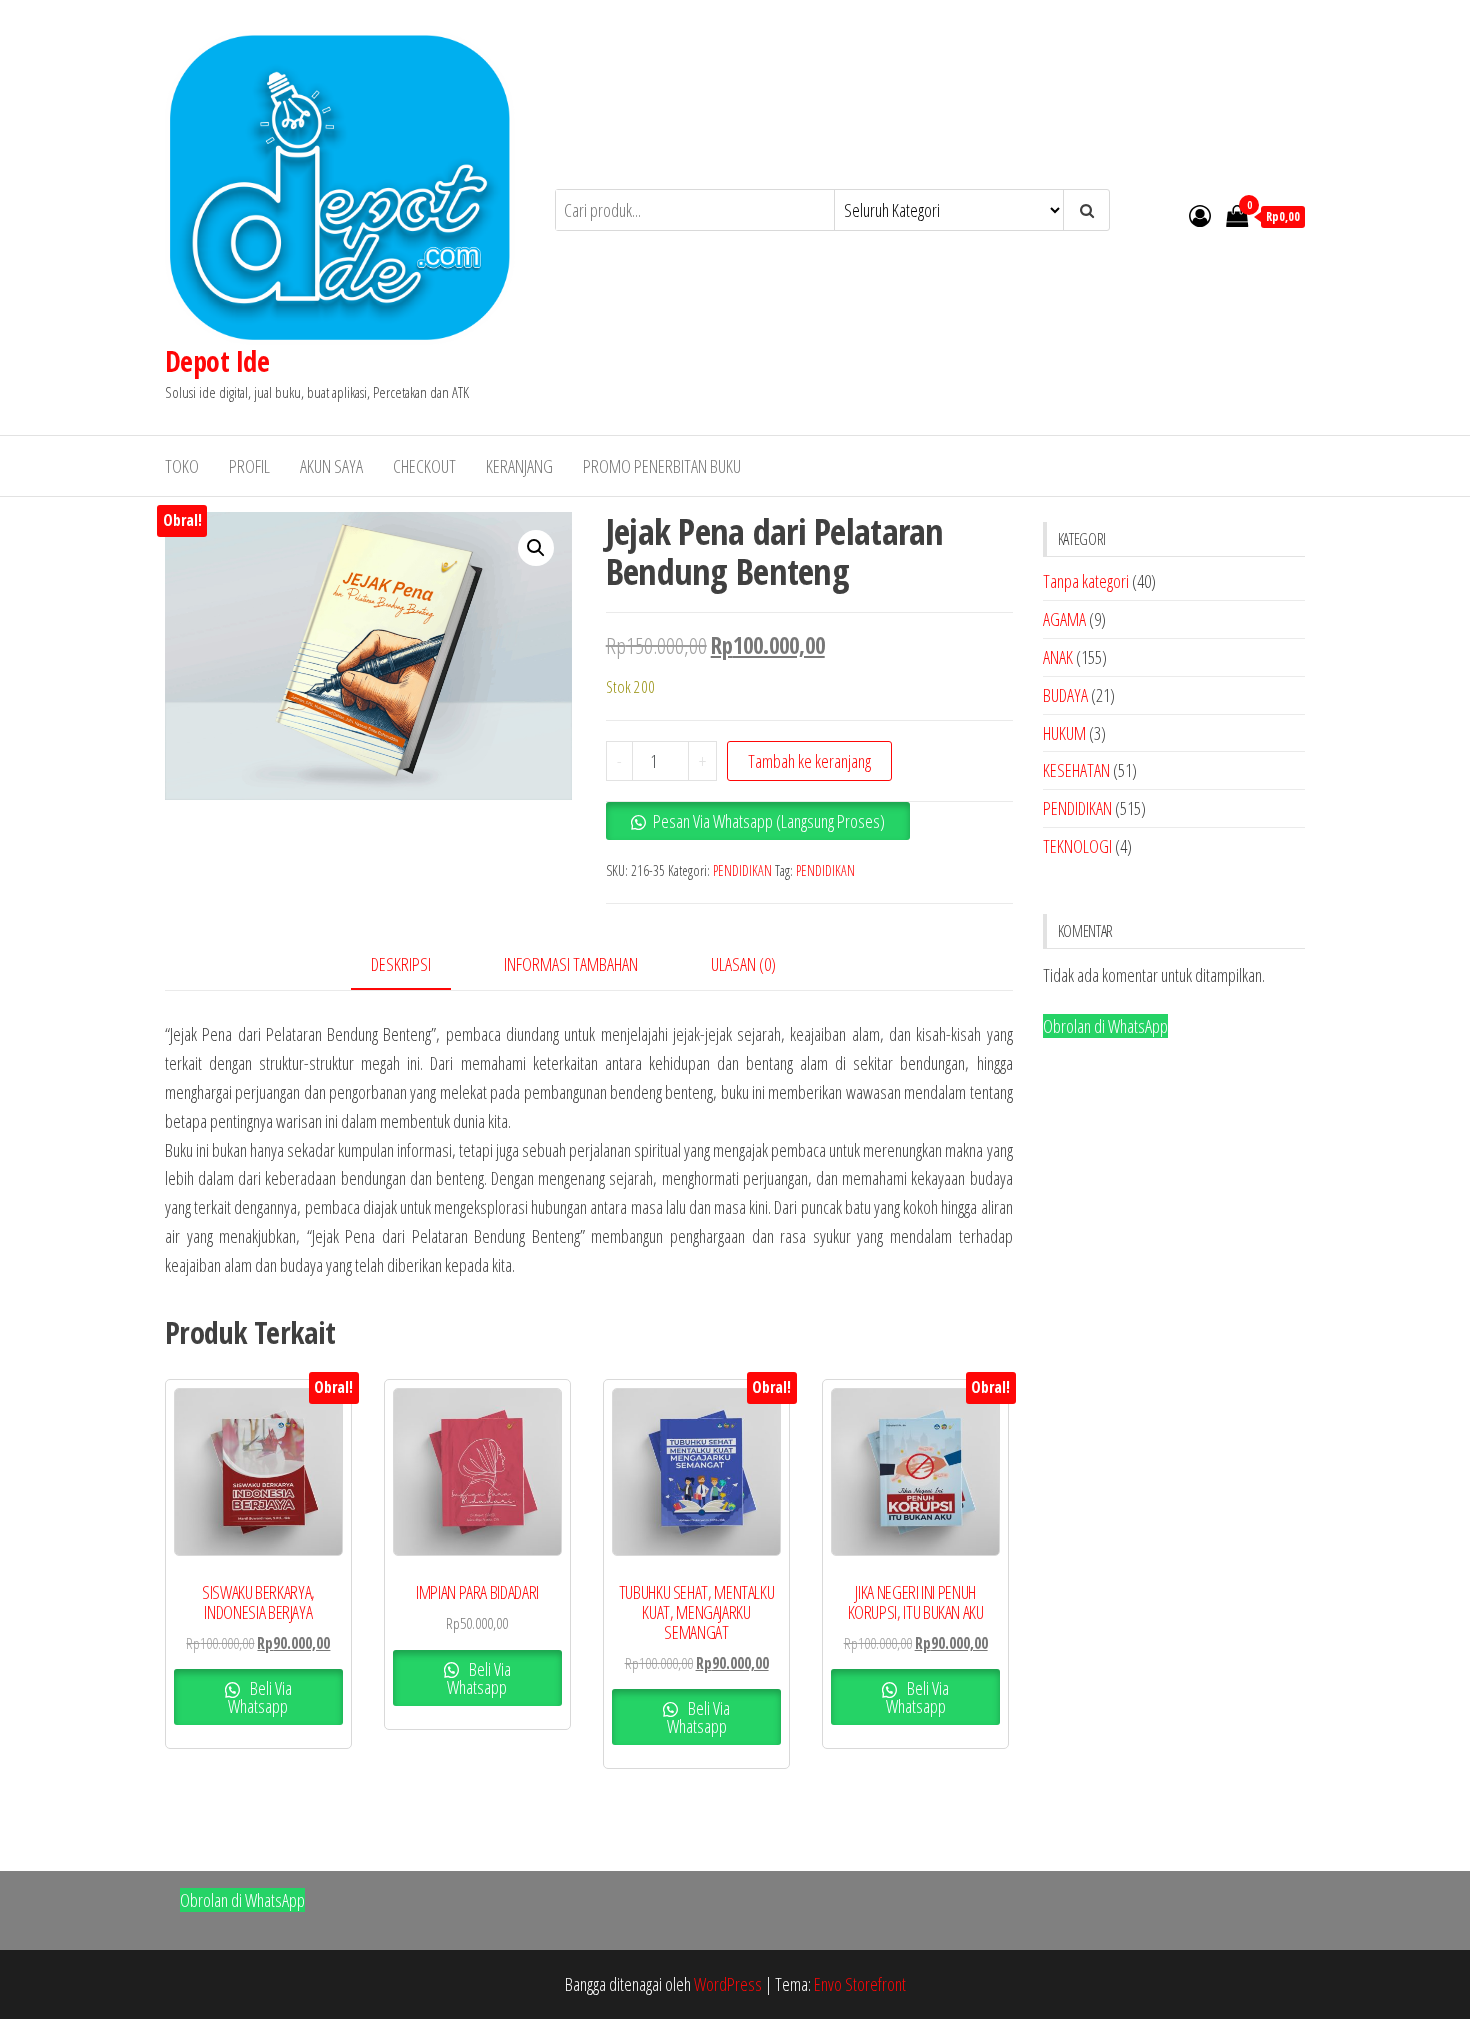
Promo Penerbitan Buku (662, 466)
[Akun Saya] (1200, 215)
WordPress (728, 1984)
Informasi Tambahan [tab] (571, 964)
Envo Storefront (860, 1984)
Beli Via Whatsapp (260, 1697)
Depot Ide (217, 361)
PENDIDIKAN (742, 870)
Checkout (424, 466)
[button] (536, 548)
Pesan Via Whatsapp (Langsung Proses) (769, 821)
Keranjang (519, 466)
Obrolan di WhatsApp (1105, 1026)
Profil (249, 466)
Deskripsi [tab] (401, 964)
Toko (182, 466)
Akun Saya (331, 466)
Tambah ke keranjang (809, 761)
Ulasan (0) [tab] (743, 964)
